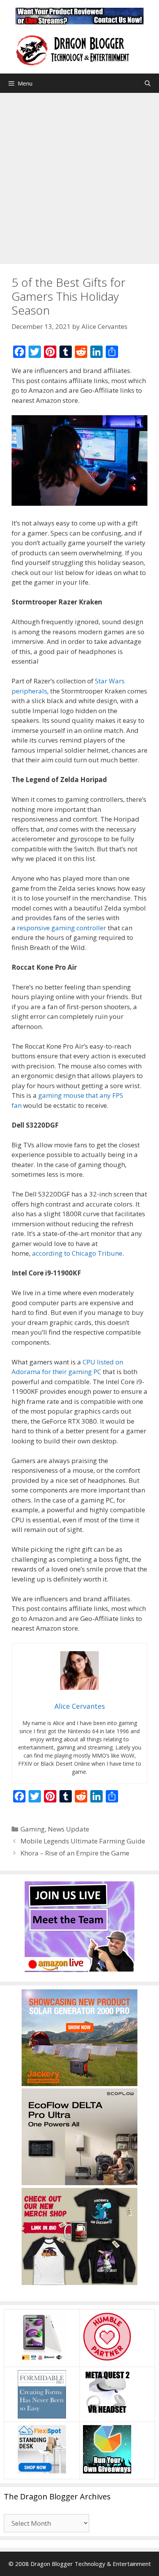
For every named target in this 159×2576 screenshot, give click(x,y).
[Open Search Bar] (148, 83)
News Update (69, 1829)
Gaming (33, 1829)
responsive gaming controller (62, 928)
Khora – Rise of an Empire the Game (75, 1853)
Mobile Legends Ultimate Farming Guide (83, 1841)
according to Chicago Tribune (77, 1253)
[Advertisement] (79, 176)
